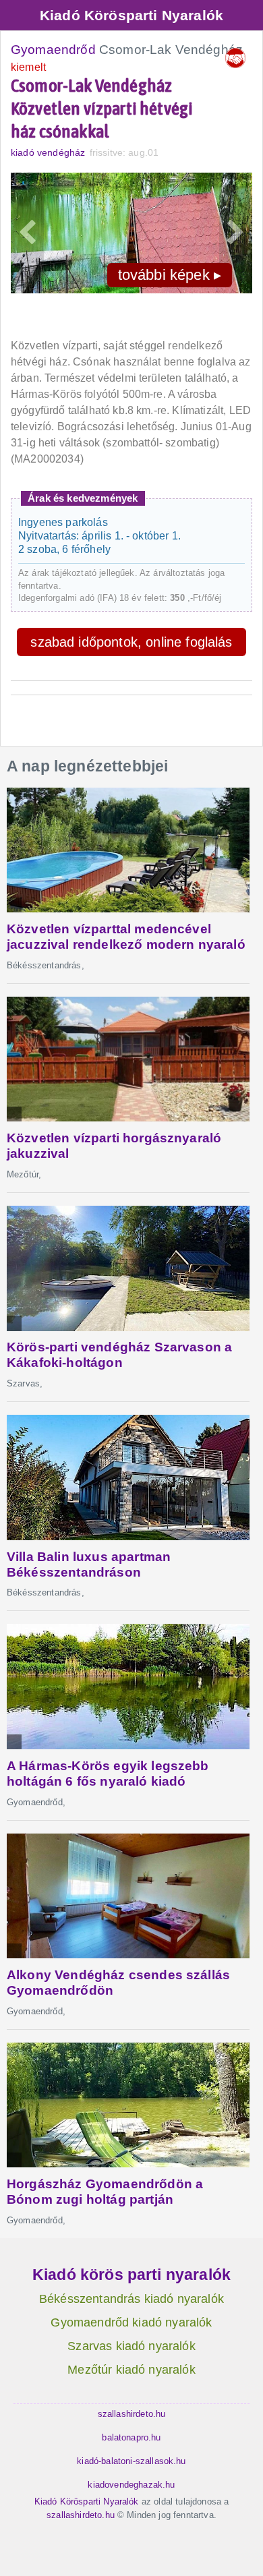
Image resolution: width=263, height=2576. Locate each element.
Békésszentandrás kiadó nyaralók (131, 2299)
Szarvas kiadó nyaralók (131, 2346)
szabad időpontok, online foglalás (131, 642)
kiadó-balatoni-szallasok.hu (131, 2461)
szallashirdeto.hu (132, 2414)
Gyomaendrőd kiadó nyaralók (131, 2322)
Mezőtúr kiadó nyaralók (131, 2370)
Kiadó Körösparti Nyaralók (131, 15)
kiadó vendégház (48, 152)
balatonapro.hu (131, 2437)
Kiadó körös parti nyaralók (131, 2275)
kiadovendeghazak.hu (131, 2485)
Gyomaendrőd (53, 50)
